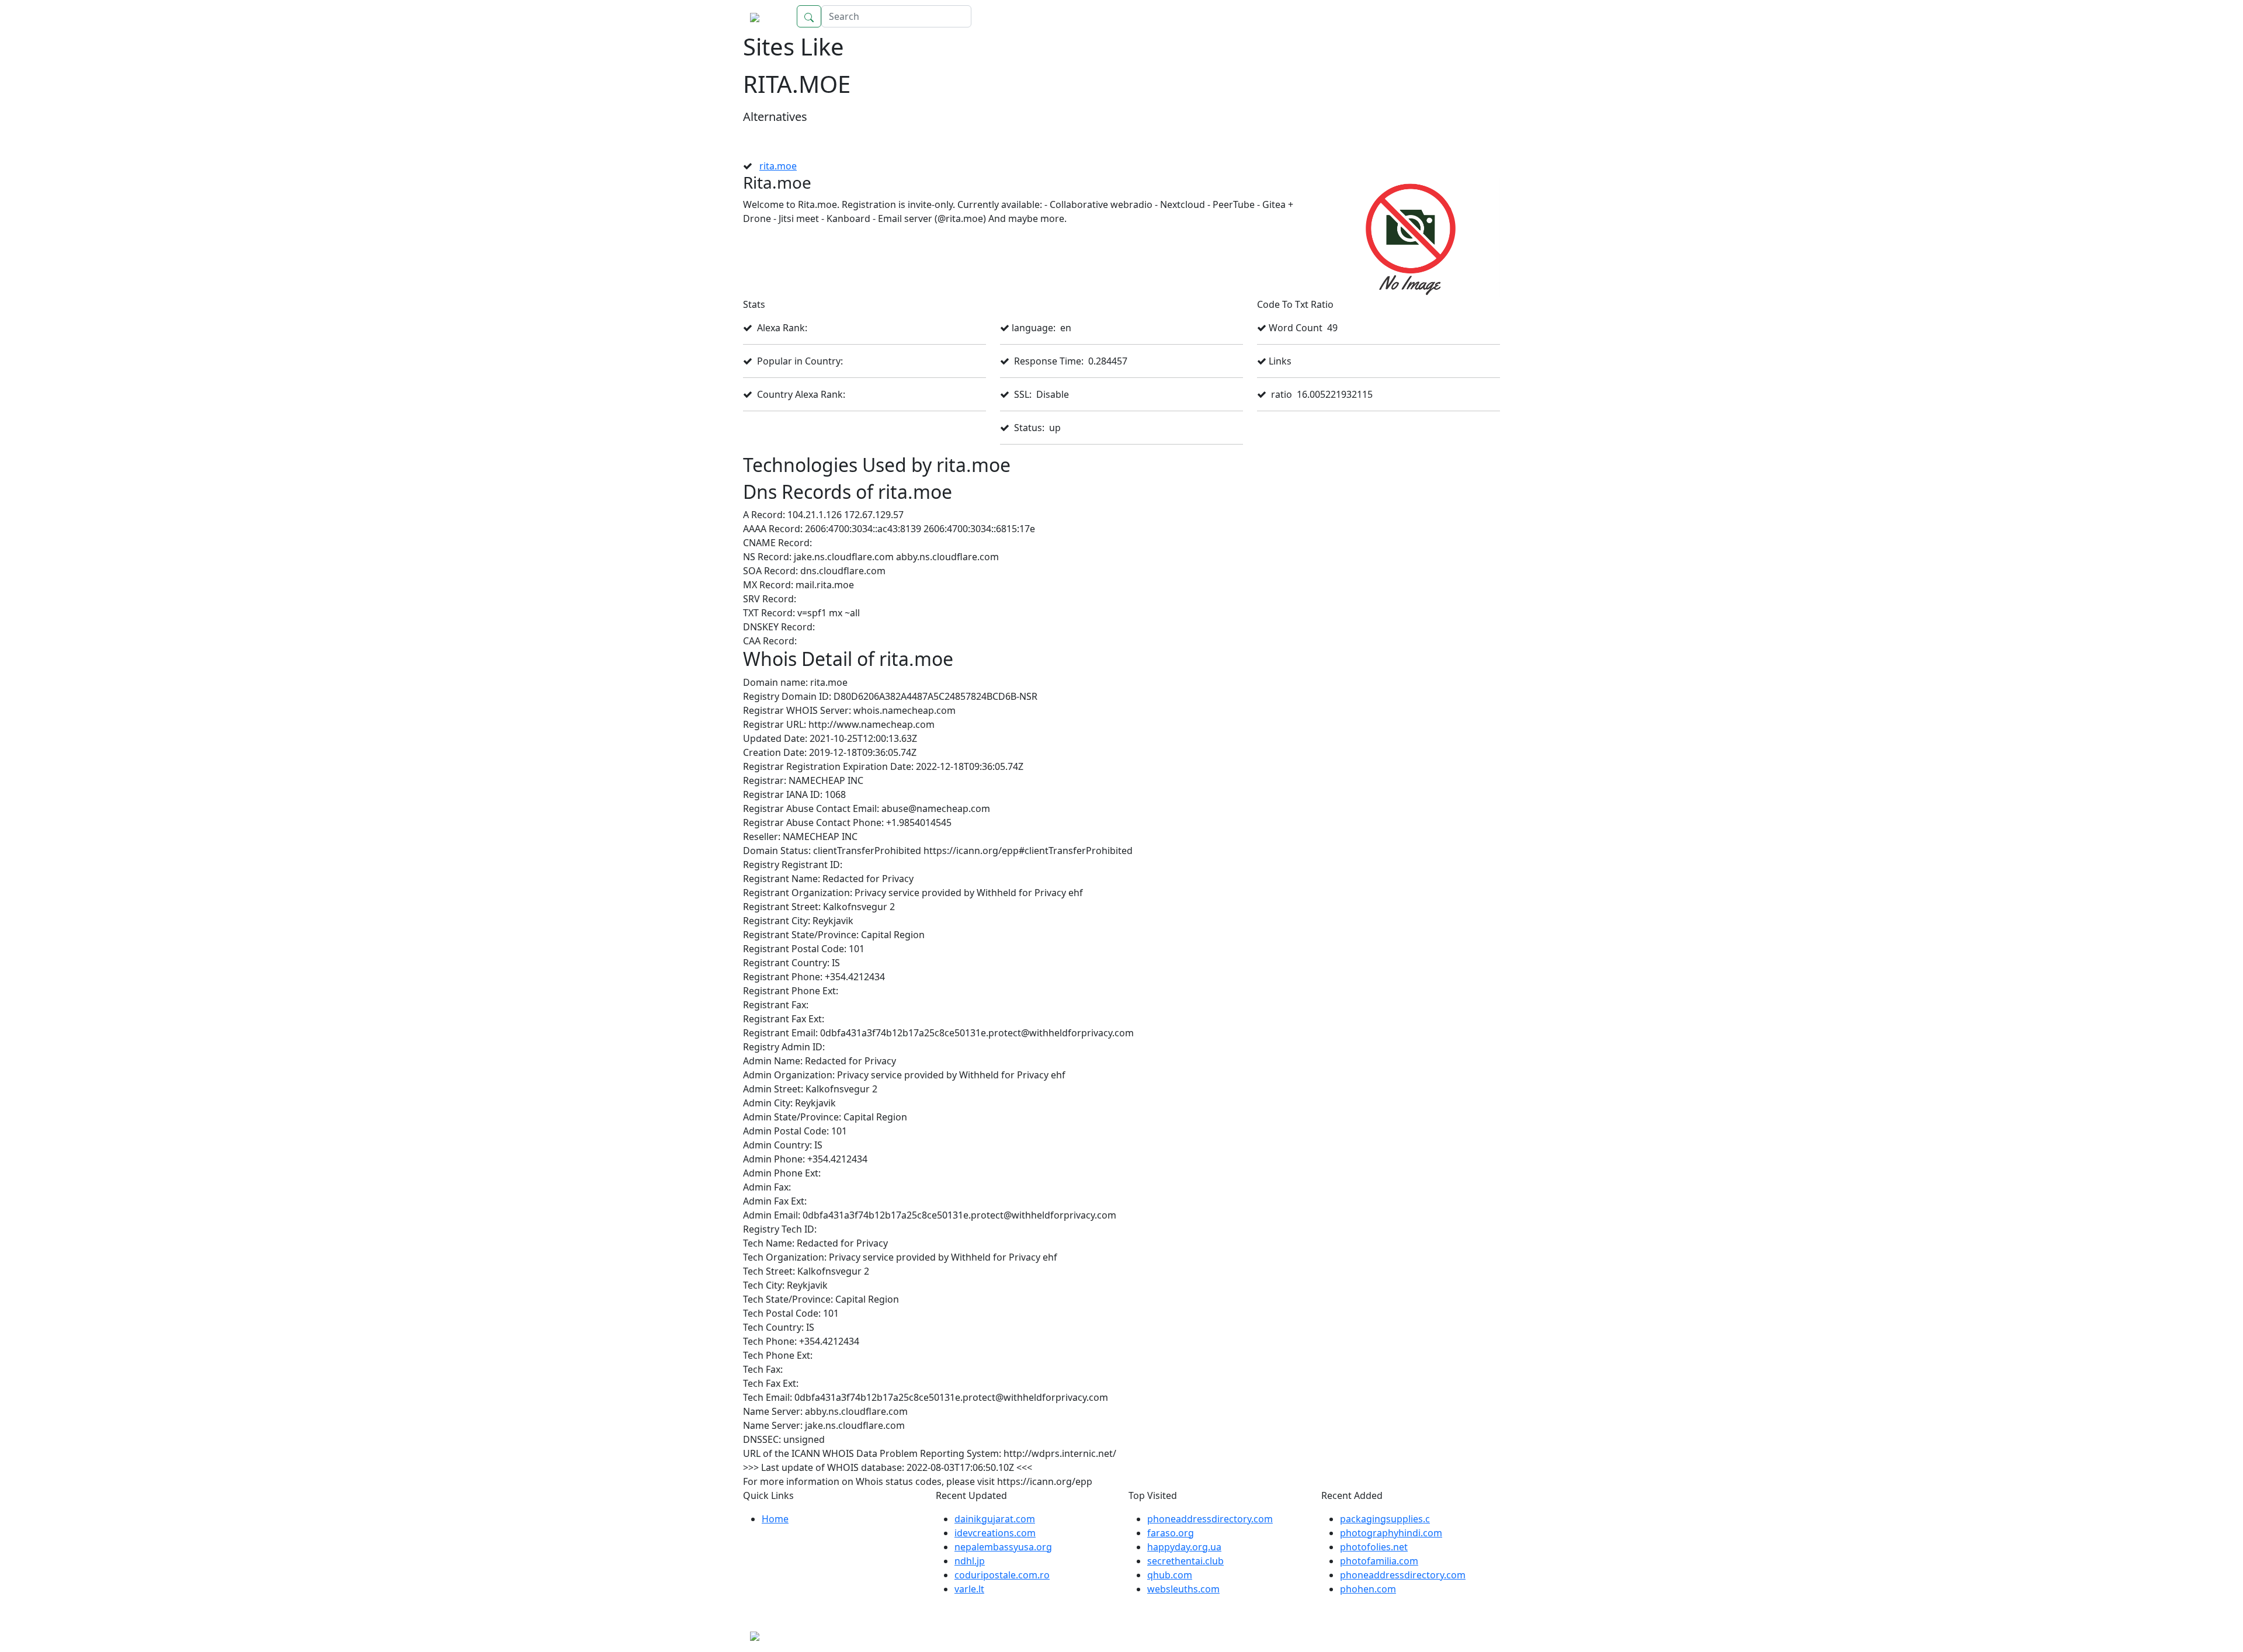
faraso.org (1171, 1533)
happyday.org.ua (1184, 1547)
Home (1475, 16)
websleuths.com (1183, 1589)
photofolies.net (1374, 1547)
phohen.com (1368, 1589)
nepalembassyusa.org (1003, 1547)
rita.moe (778, 166)
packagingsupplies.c (1385, 1519)
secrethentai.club (1185, 1561)
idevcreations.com (995, 1533)
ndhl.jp (970, 1561)
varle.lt (969, 1589)
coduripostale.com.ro (1002, 1575)
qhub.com (1170, 1575)
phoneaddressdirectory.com (1210, 1519)
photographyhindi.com (1391, 1533)
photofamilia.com (1379, 1561)
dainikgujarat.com (995, 1519)
